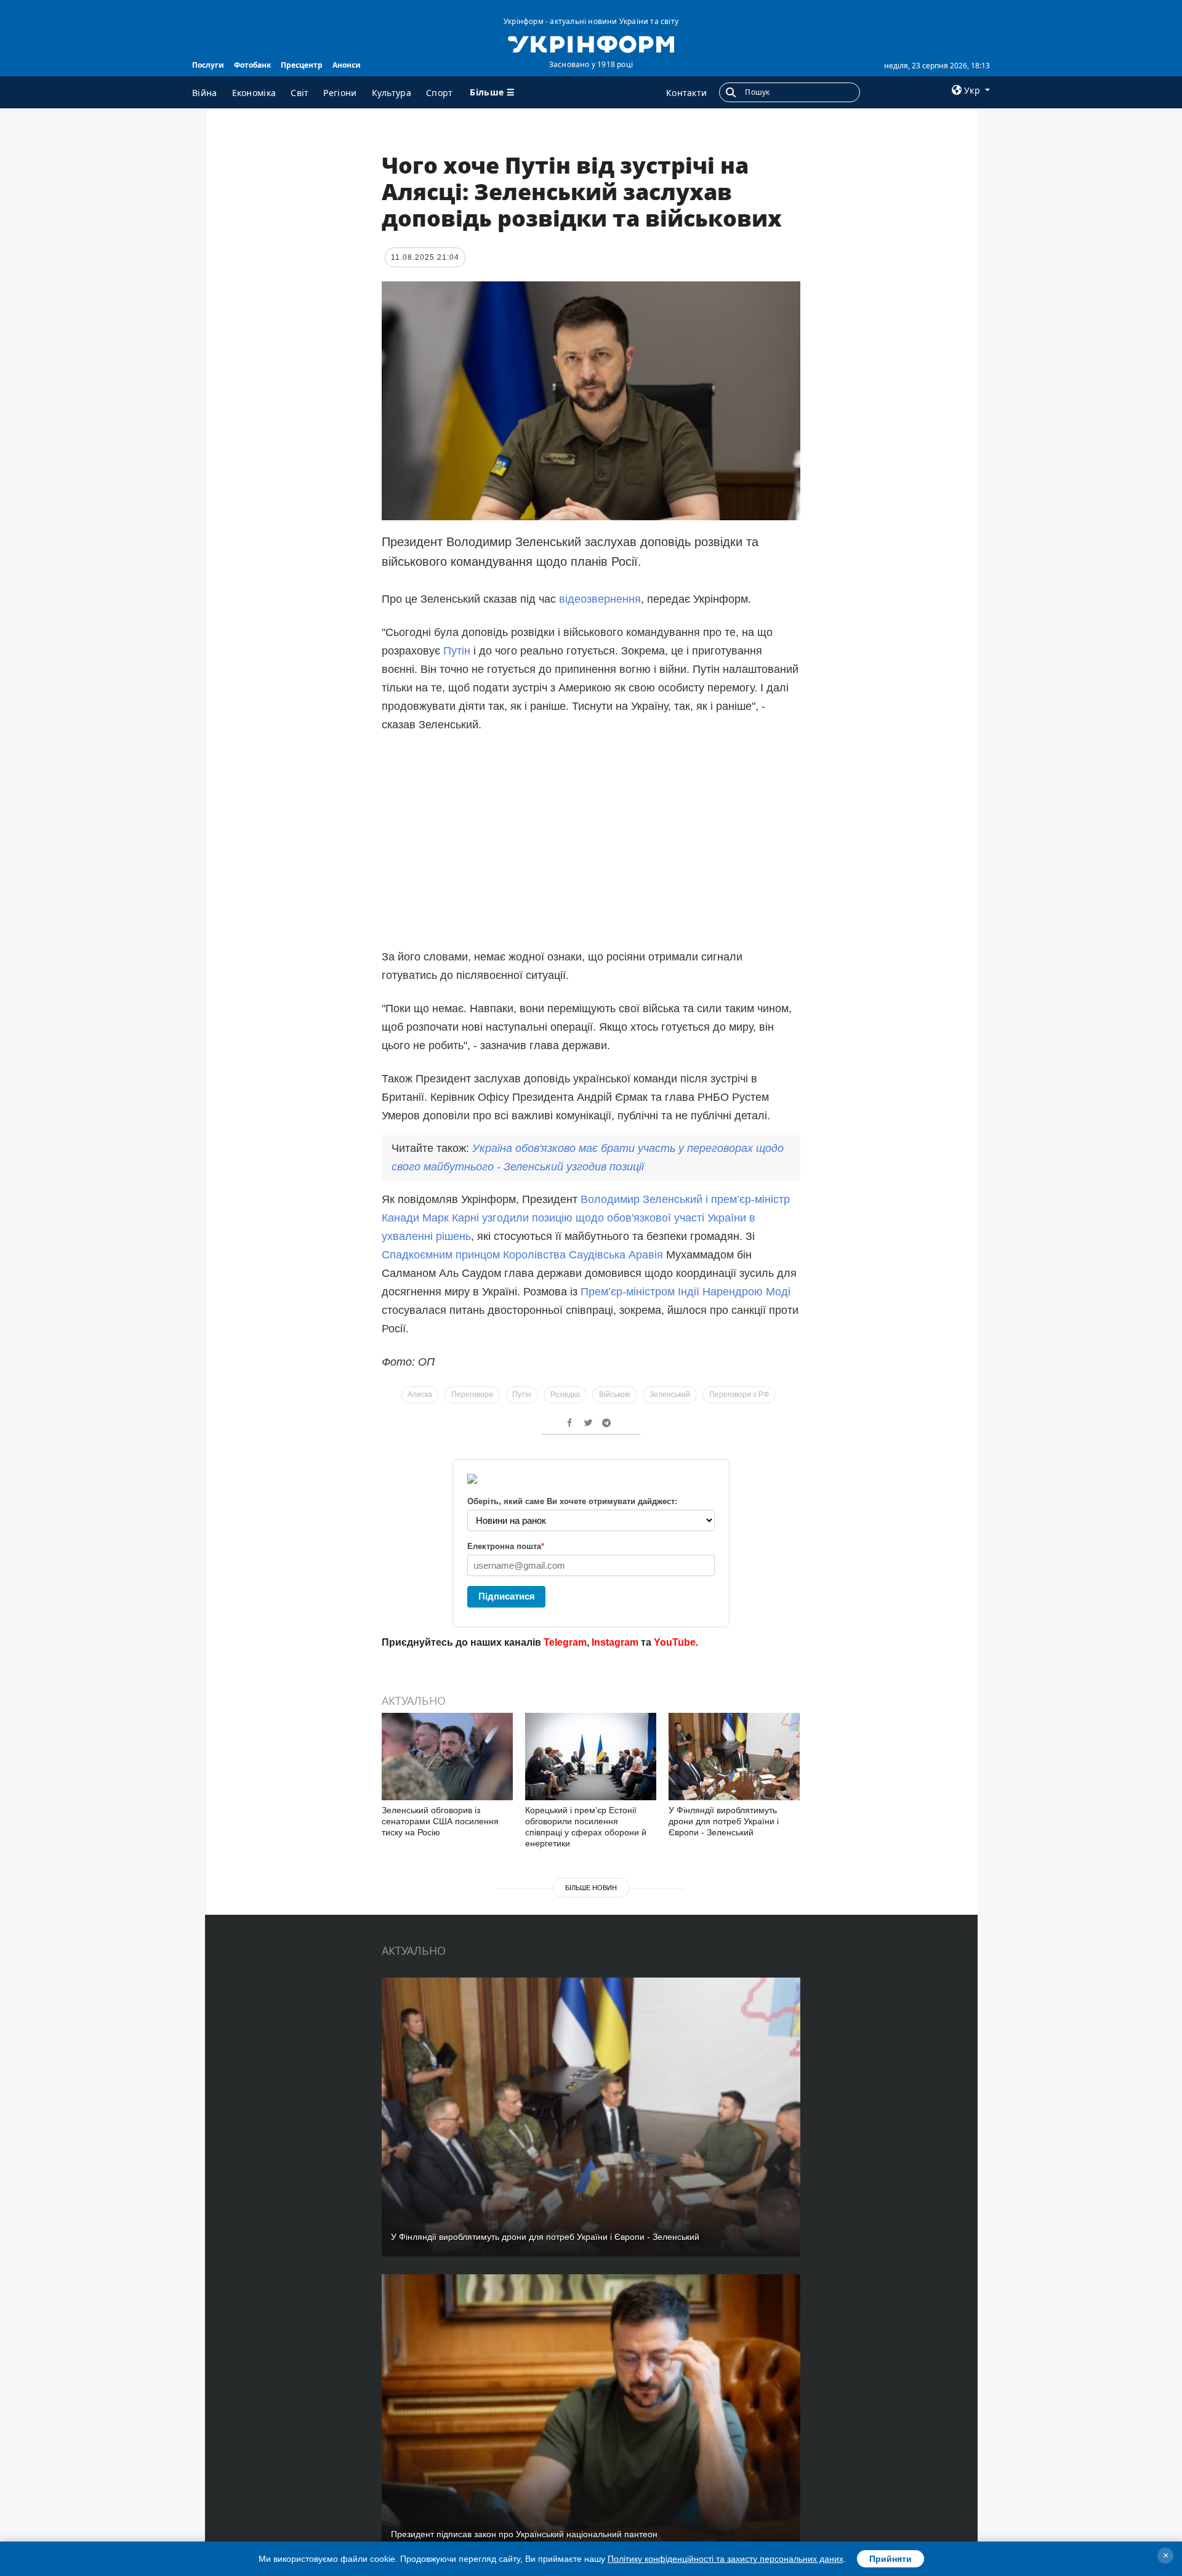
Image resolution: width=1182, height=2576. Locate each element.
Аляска (420, 1395)
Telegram (565, 1642)
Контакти (686, 93)
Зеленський (670, 1395)
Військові (615, 1395)
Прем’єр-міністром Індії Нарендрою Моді (685, 1292)
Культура (392, 93)
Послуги (208, 65)
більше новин (591, 1888)
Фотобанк (252, 65)
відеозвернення (600, 599)
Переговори (472, 1395)
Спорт (440, 93)
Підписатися (507, 1596)
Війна (205, 93)
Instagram (615, 1642)
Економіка (254, 93)
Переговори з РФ (739, 1395)
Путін (457, 651)
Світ (300, 93)
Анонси (347, 65)
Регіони (340, 93)
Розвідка (565, 1395)
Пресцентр (302, 65)
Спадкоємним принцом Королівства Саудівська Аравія (522, 1255)
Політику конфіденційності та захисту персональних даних (726, 2559)
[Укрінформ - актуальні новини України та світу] (591, 43)
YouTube (675, 1642)
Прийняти (891, 2559)
